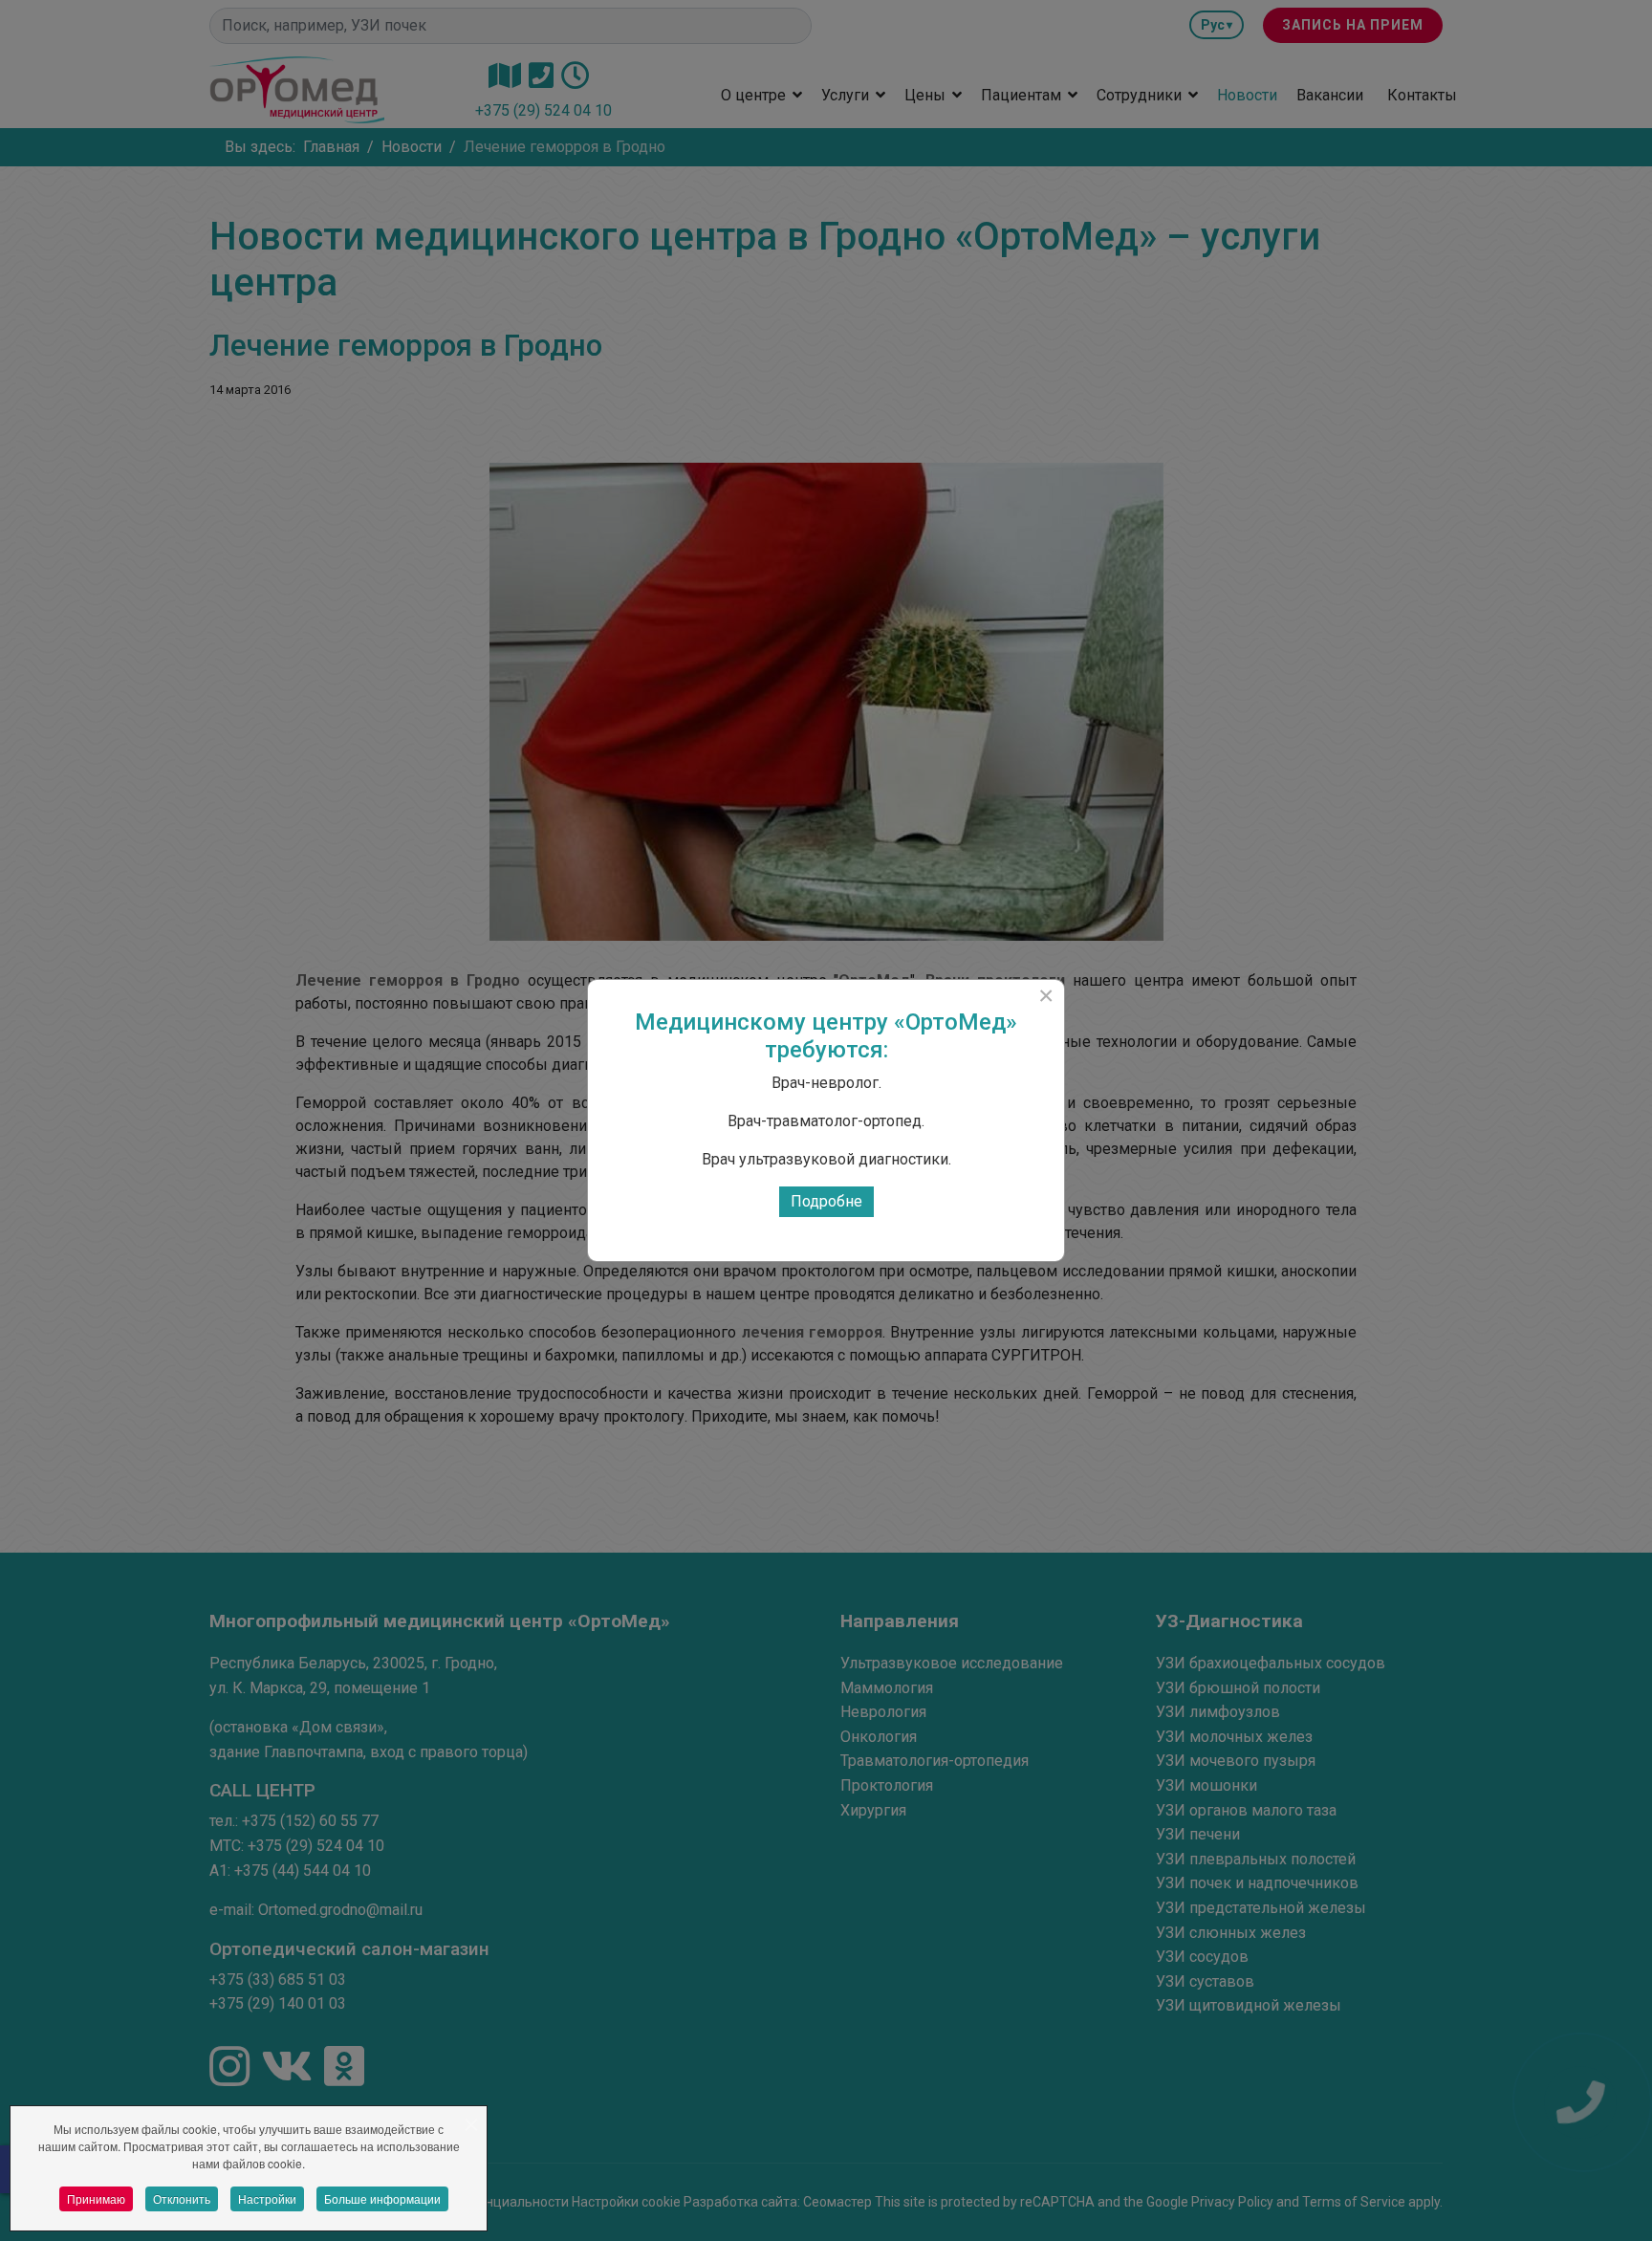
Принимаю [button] (96, 2198)
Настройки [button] (267, 2198)
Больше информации (382, 2198)
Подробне (826, 1201)
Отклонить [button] (182, 2198)
